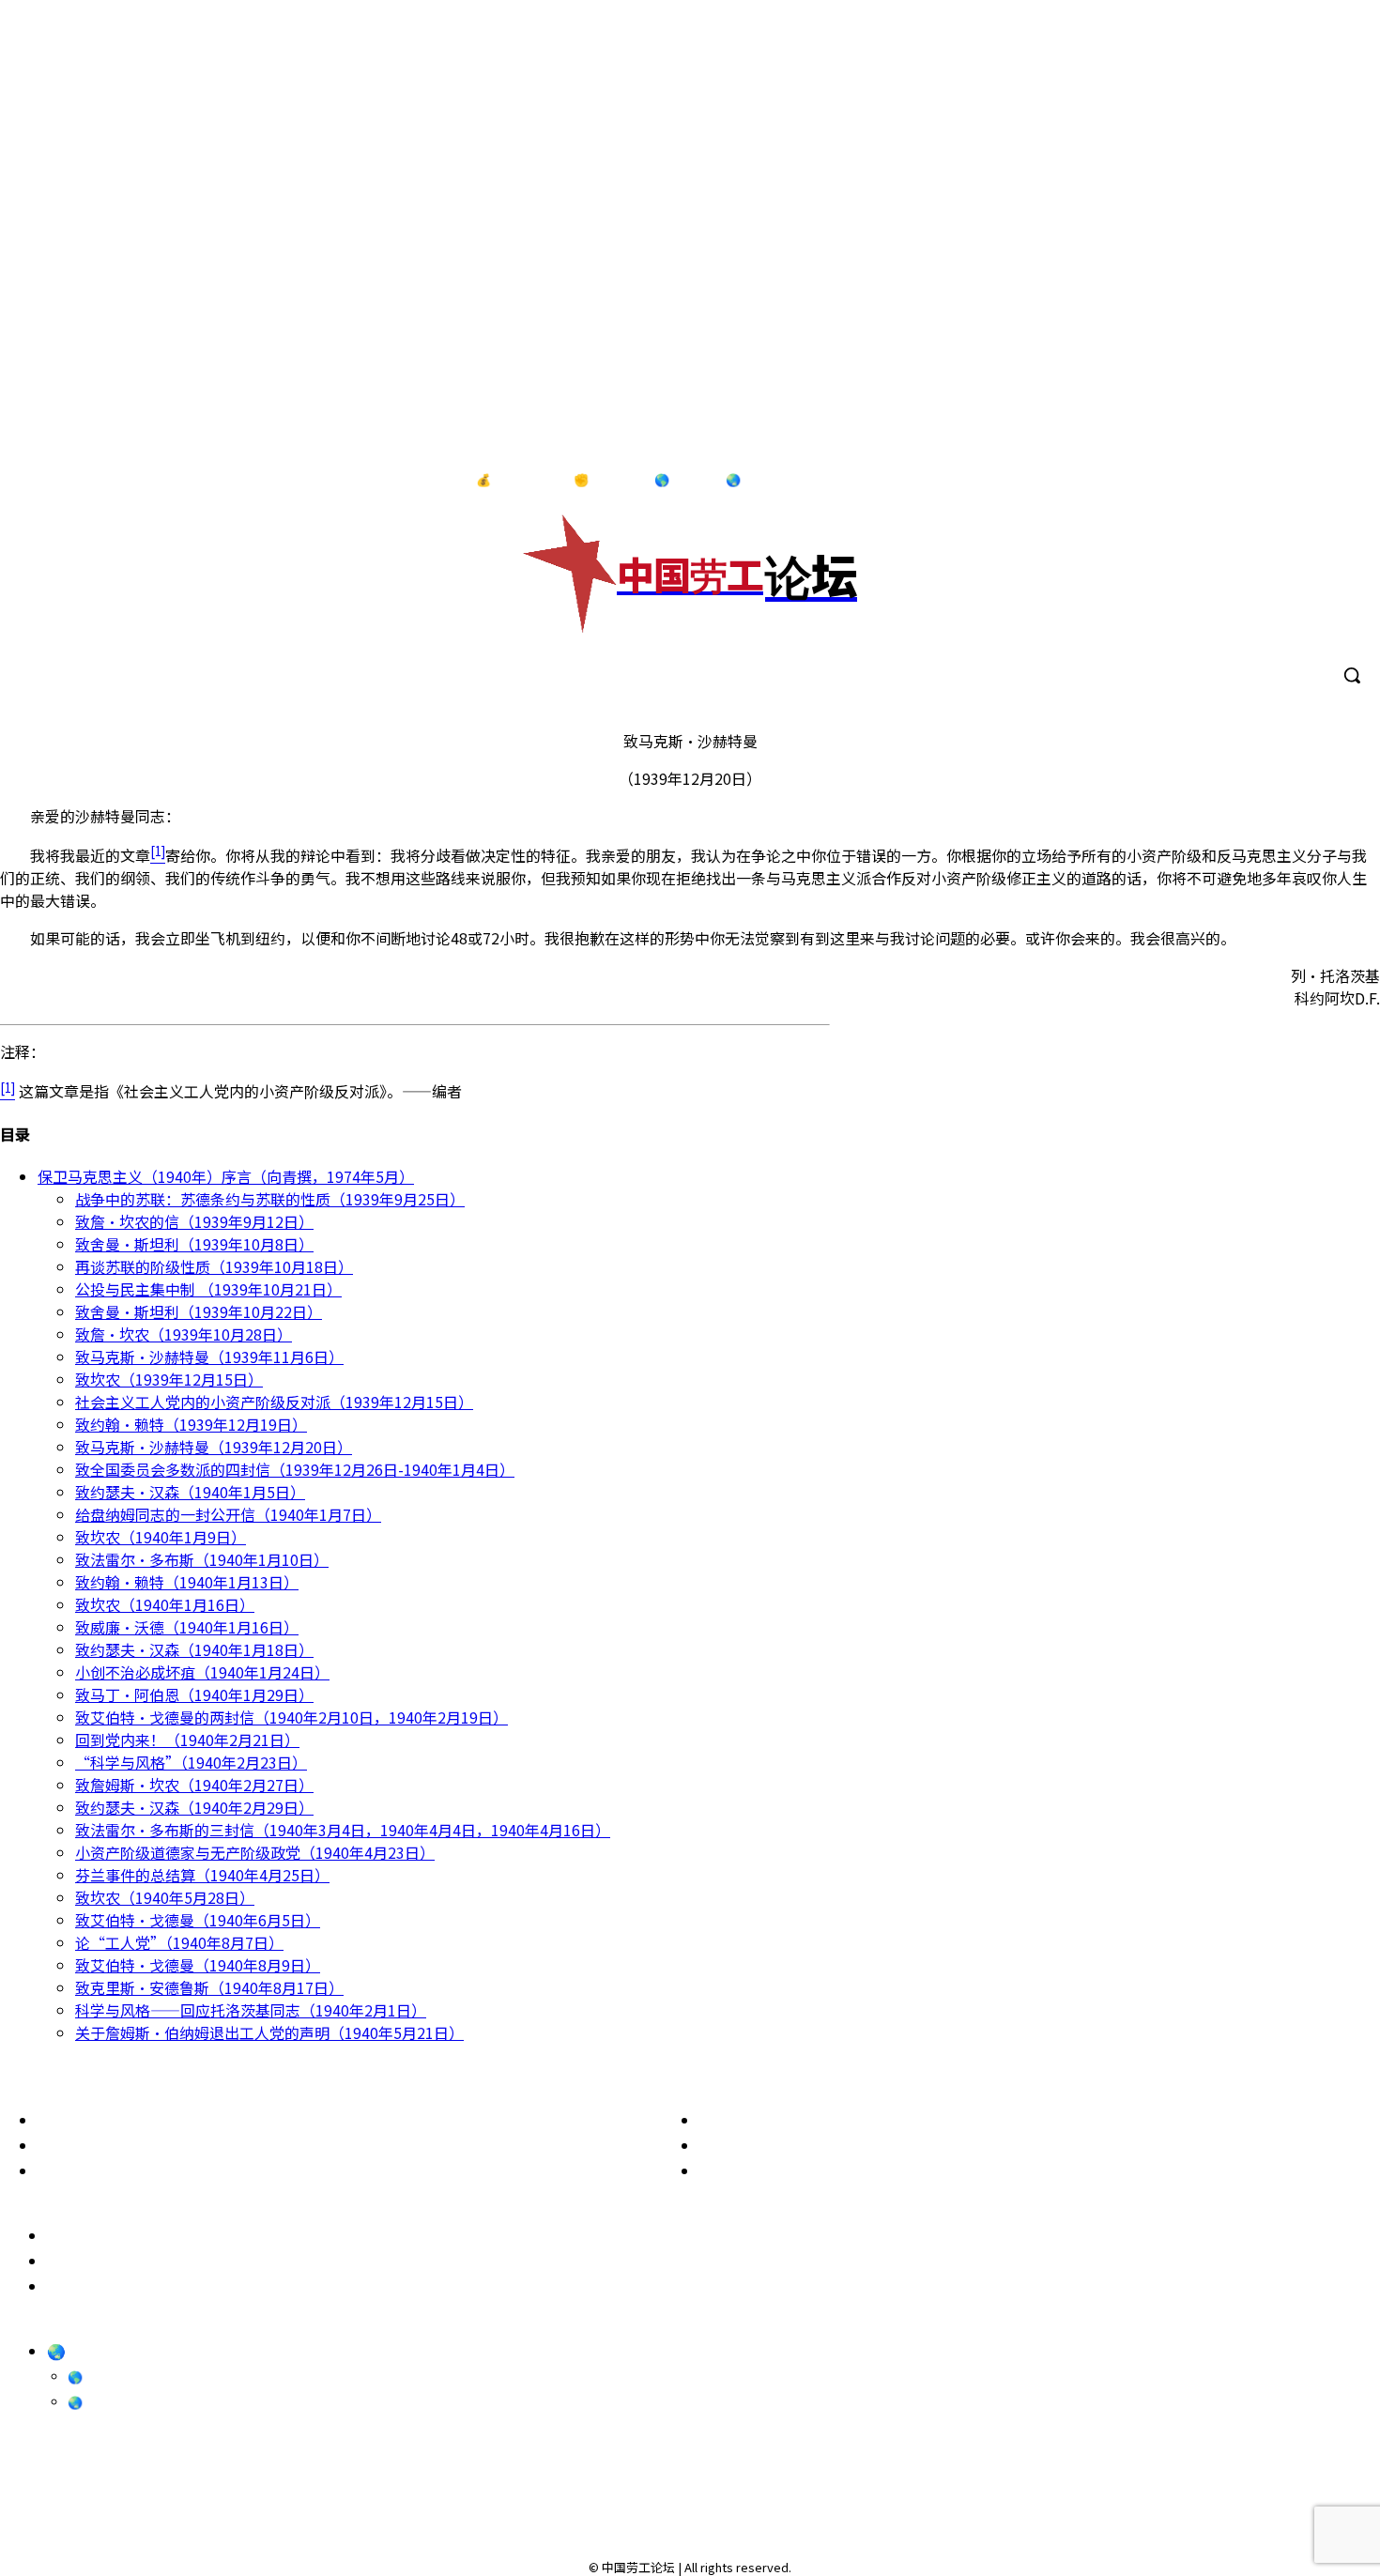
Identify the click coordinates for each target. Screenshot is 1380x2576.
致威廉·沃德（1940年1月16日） (187, 1627)
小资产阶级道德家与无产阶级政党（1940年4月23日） (255, 1852)
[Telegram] (1303, 481)
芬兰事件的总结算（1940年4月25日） (202, 1875)
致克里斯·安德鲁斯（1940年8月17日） (209, 1987)
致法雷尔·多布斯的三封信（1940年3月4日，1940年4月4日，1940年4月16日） (343, 1830)
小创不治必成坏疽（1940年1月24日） (202, 1672)
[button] (1352, 675)
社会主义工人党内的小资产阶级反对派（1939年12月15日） (274, 1402)
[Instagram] (1264, 481)
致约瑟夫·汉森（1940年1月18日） (194, 1649)
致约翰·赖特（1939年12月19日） (191, 1424)
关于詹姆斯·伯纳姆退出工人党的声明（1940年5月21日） (269, 2032)
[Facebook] (1225, 481)
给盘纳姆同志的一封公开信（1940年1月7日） (228, 1514)
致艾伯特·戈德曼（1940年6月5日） (198, 1920)
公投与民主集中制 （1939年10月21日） (208, 1289)
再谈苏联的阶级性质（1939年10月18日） (214, 1266)
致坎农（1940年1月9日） (161, 1537)
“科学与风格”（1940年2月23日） (191, 1762)
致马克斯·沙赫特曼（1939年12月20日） (214, 1447)
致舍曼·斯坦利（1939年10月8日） (194, 1244)
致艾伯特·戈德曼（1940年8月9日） (198, 1965)
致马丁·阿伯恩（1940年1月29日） (194, 1694)
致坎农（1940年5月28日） (165, 1897)
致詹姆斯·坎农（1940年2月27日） (194, 1785)
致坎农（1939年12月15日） (169, 1379)
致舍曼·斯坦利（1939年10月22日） (199, 1311)
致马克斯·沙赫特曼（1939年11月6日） (209, 1357)
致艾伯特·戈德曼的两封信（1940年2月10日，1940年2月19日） (291, 1717)
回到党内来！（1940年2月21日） (187, 1740)
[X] (1342, 481)
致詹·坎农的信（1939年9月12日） (194, 1221)
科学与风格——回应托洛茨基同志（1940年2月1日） (251, 2010)
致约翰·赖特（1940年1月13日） (187, 1582)
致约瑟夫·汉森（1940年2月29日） (194, 1807)
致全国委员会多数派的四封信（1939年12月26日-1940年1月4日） (295, 1469)
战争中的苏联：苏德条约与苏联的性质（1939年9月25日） (270, 1199)
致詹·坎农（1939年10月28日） (184, 1334)
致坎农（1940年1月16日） (165, 1604)
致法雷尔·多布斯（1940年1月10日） (202, 1559)
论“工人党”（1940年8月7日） (179, 1942)
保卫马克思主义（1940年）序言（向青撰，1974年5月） (226, 1176)
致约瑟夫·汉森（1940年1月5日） (190, 1492)
